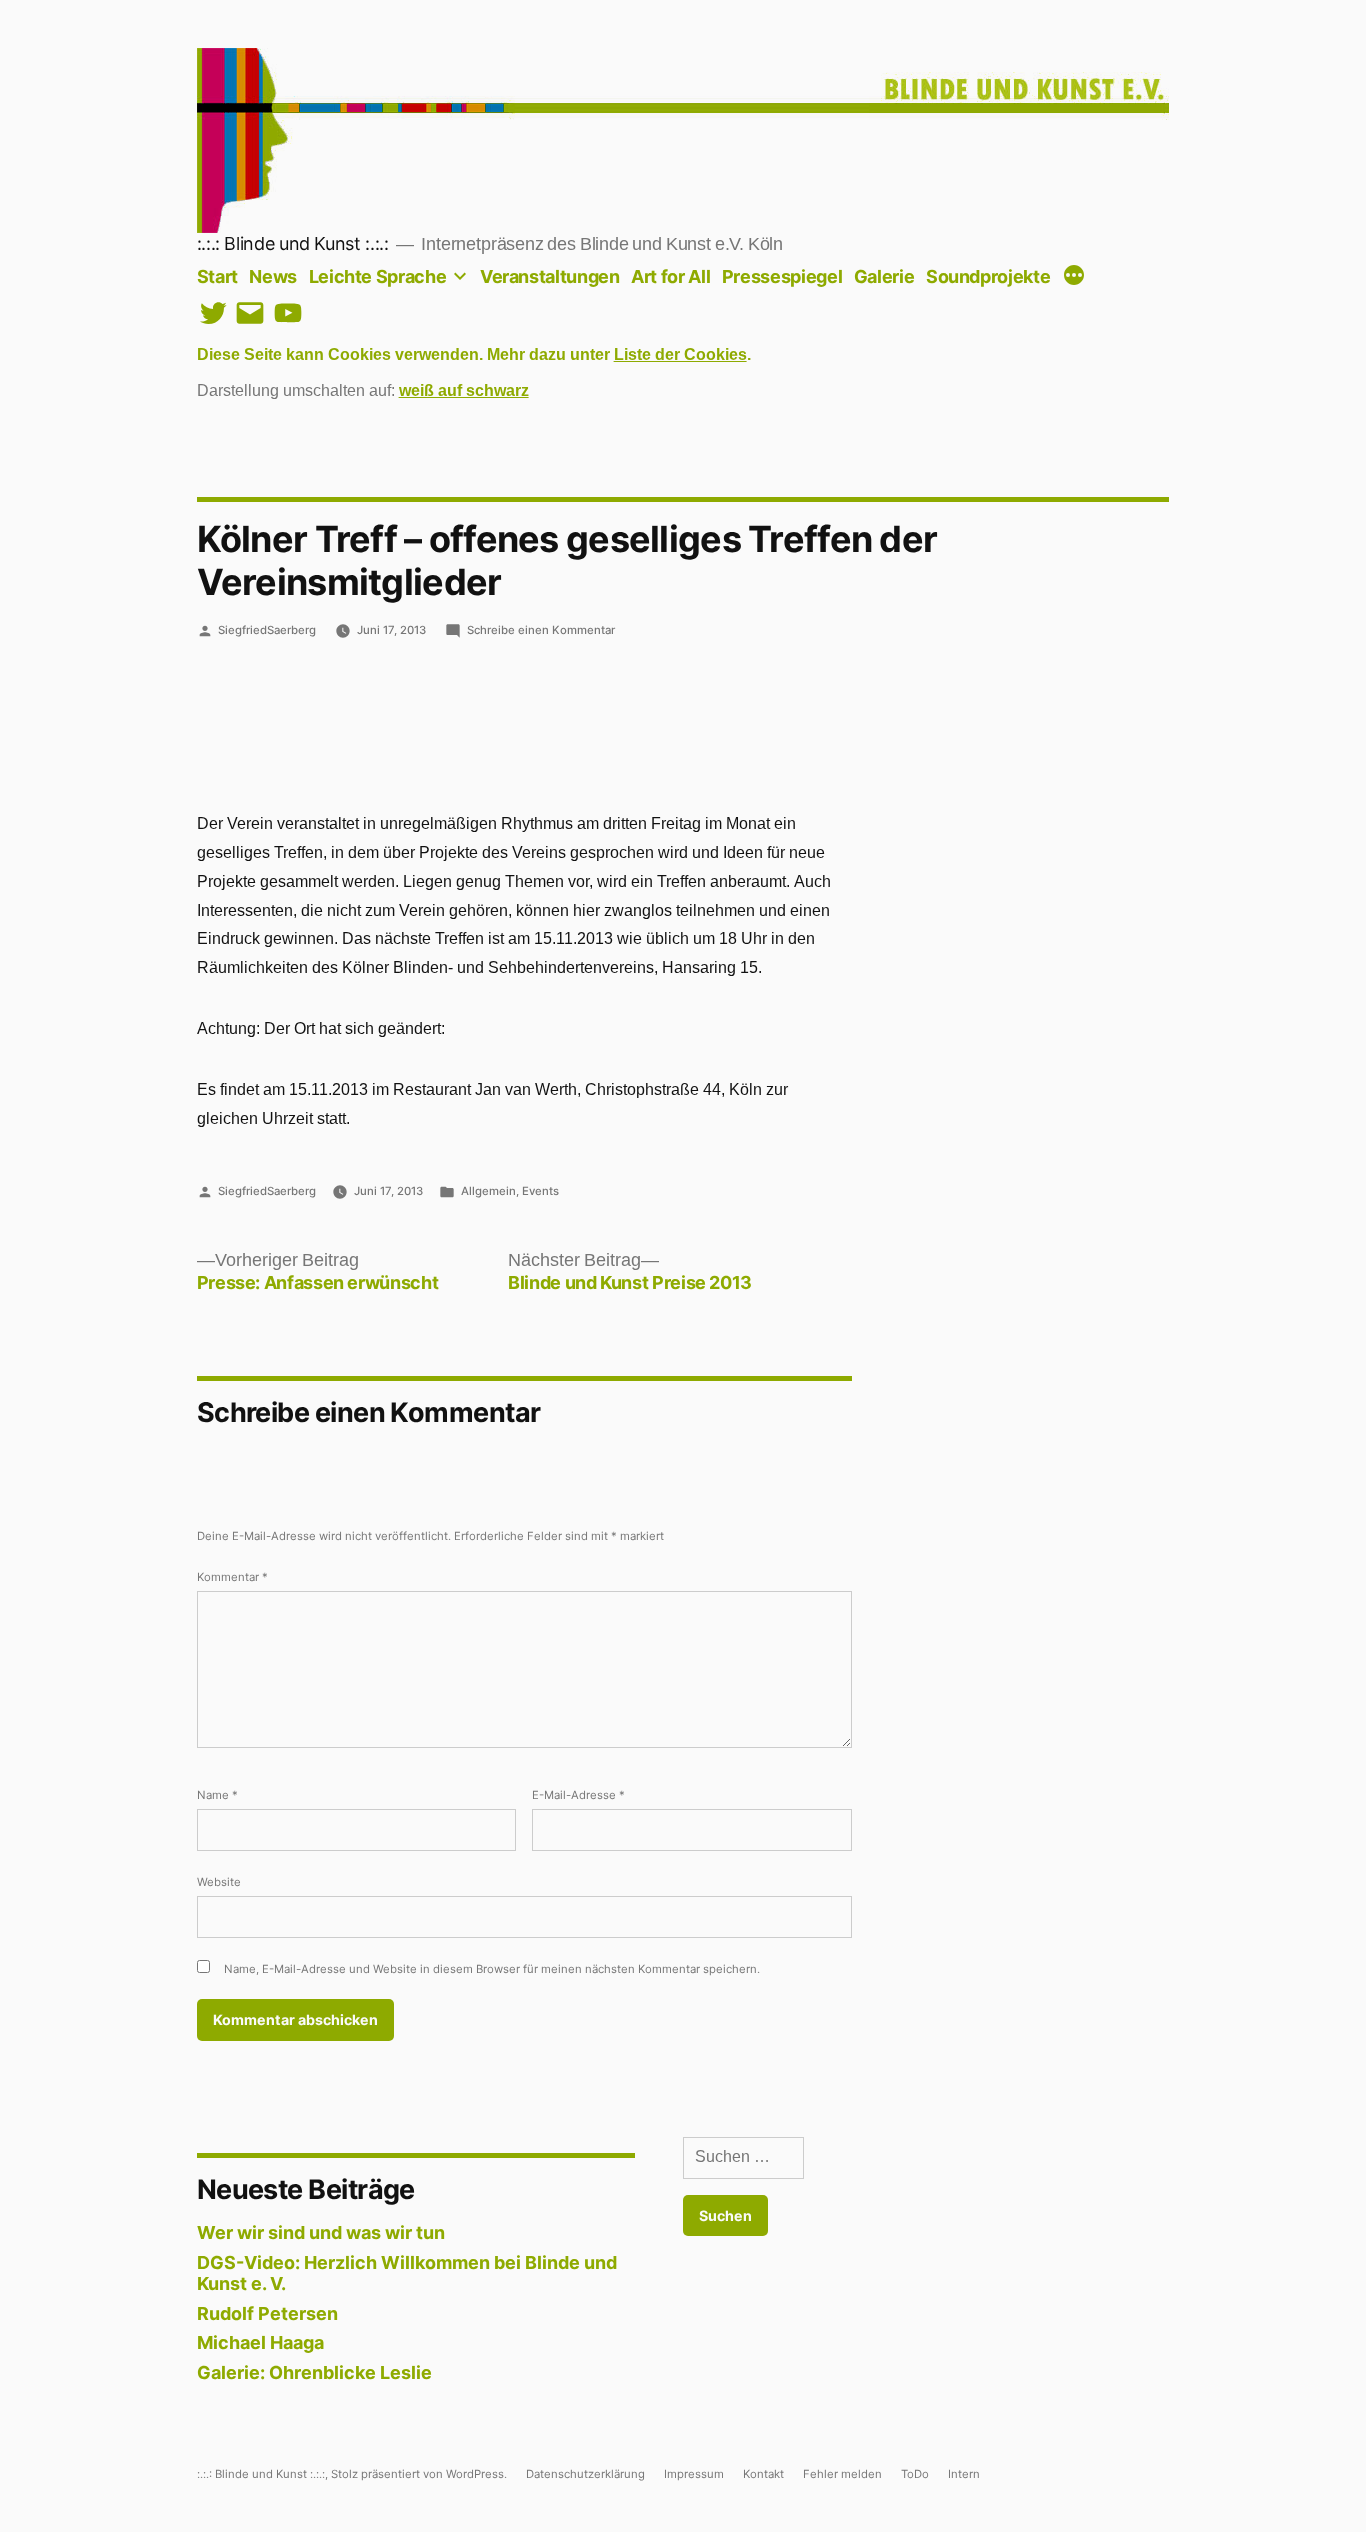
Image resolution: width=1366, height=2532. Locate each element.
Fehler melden (842, 2474)
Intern (964, 2474)
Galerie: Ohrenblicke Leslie (314, 2372)
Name (217, 1795)
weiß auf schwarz (464, 391)
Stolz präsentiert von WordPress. (420, 2474)
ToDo (915, 2474)
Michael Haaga (260, 2342)
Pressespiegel (782, 276)
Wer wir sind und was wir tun (321, 2232)
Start (217, 276)
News (273, 276)
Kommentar (232, 1577)
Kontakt (763, 2474)
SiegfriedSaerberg (267, 630)
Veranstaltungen (550, 276)
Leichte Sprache (378, 276)
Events (540, 1191)
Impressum (694, 2474)
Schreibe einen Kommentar (541, 630)
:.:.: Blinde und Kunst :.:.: (293, 243)
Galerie (884, 276)
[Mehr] (1074, 277)
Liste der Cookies (680, 355)
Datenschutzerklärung (585, 2474)
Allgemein (488, 1191)
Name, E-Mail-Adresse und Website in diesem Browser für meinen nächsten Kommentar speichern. (492, 1969)
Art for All (670, 276)
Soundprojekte (988, 276)
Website (219, 1882)
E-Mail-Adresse (578, 1795)
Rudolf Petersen (267, 2313)
